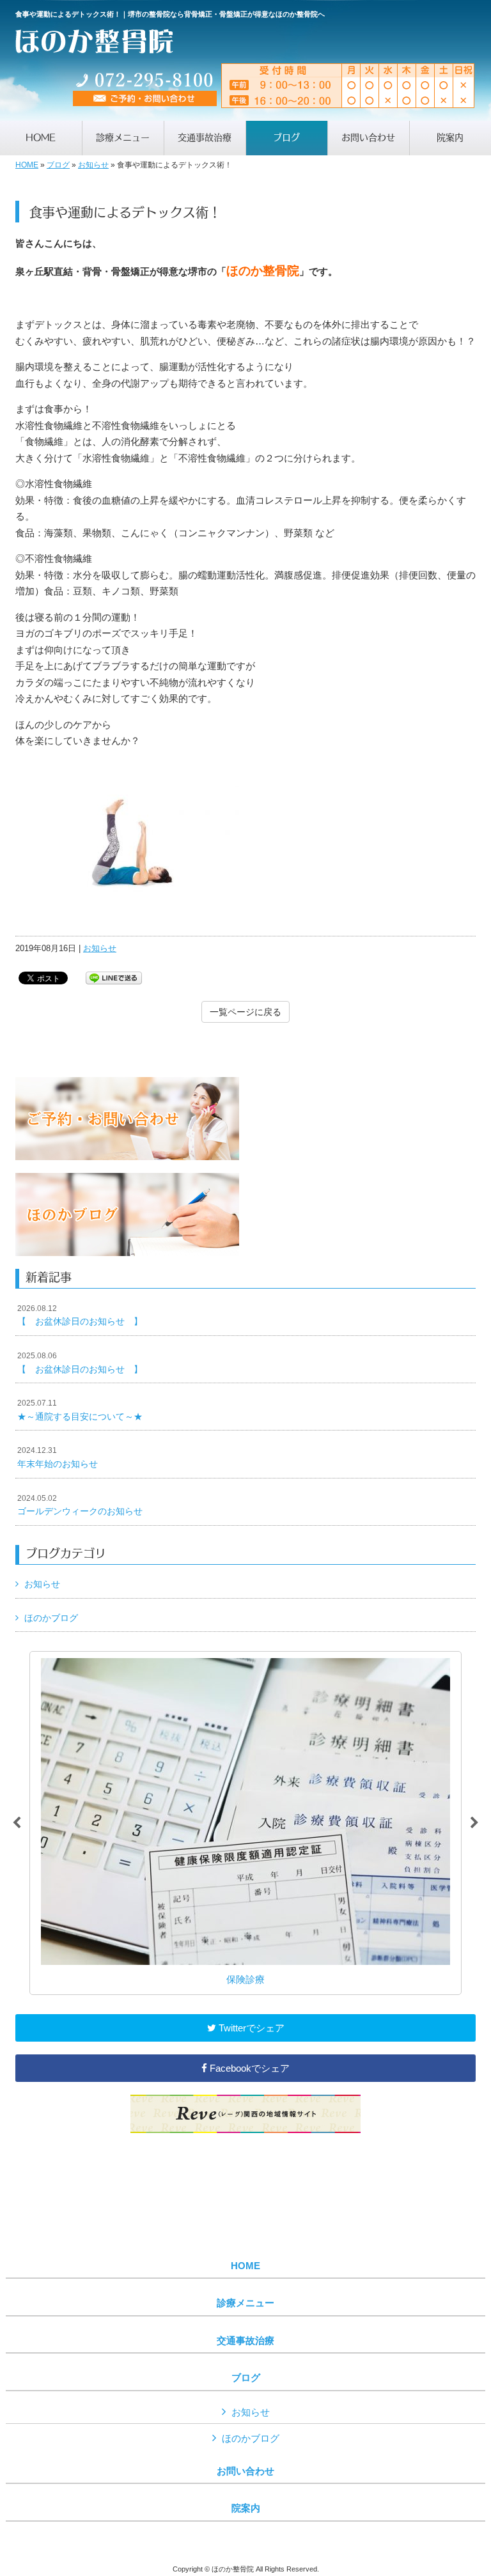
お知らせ (93, 165)
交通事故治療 (245, 2341)
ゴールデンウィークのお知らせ (80, 1505)
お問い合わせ (245, 2471)
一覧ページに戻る (245, 1012)
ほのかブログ (51, 1618)
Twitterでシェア (250, 2028)
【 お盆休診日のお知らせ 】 (80, 1315)
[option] (245, 1823)
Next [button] (474, 1823)
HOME (27, 165)
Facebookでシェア (248, 2068)
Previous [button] (17, 1823)
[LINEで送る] (114, 977)
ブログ (58, 165)
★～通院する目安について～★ (80, 1410)
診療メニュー (245, 2303)
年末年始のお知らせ (58, 1457)
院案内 (246, 2508)
